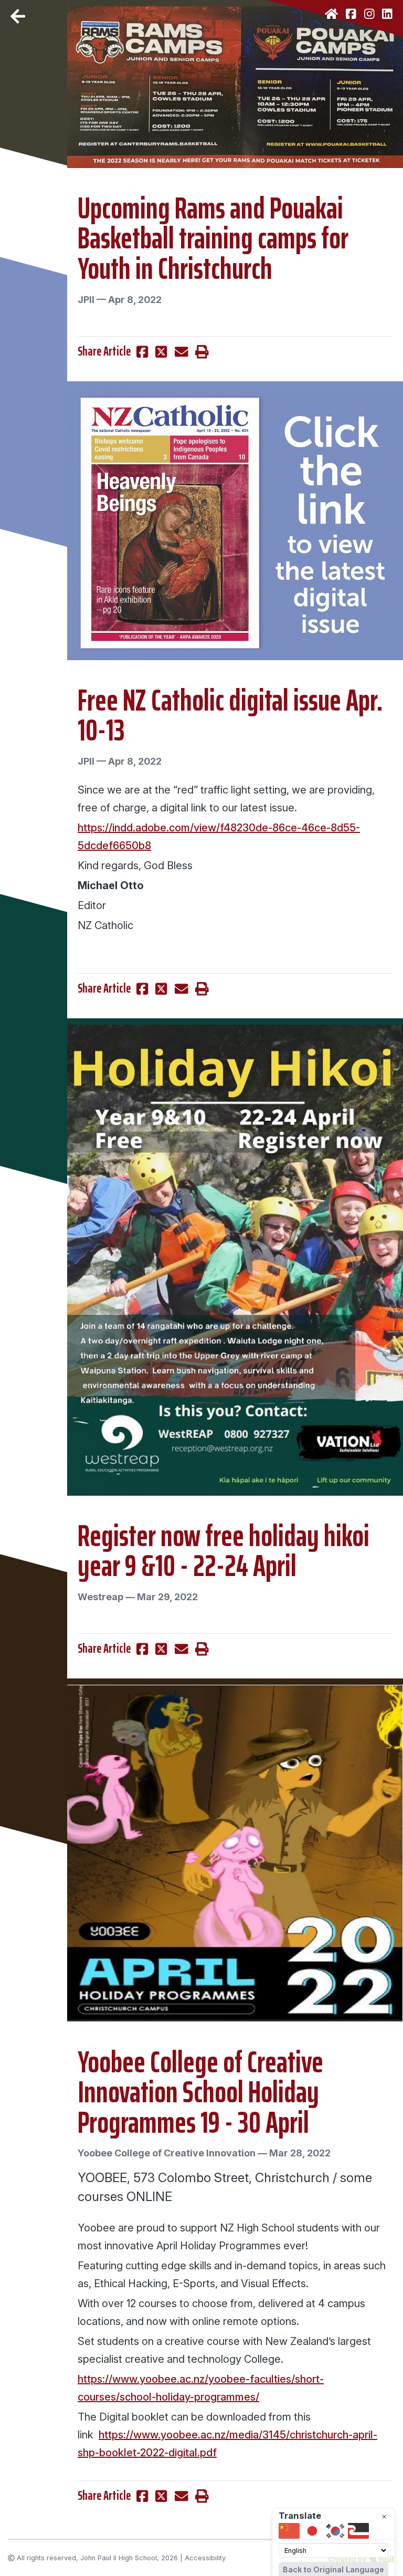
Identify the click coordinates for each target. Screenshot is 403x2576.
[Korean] (335, 2531)
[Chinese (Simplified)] (289, 2531)
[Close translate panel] (384, 2517)
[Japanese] (312, 2531)
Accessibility (205, 2558)
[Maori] (358, 2531)
